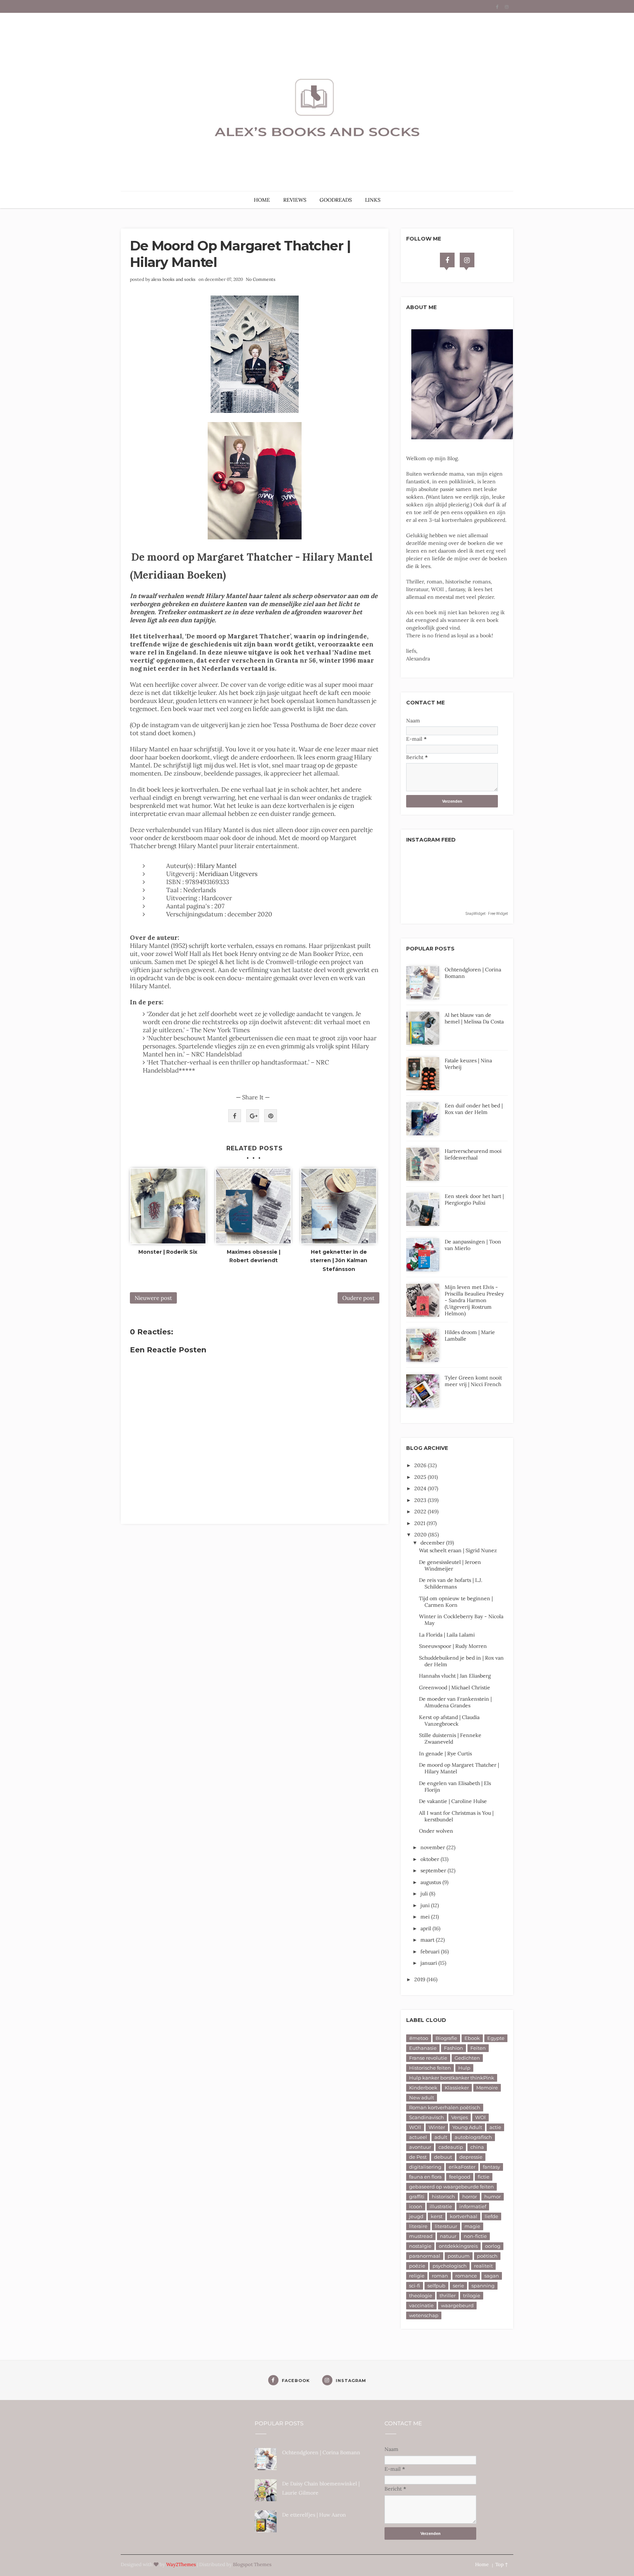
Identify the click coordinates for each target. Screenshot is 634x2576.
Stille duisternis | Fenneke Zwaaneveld (450, 1738)
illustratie (441, 2206)
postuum (459, 2256)
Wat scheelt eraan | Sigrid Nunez (458, 1550)
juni (426, 1905)
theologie (421, 2295)
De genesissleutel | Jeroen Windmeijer (450, 1565)
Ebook (472, 2038)
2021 (420, 1523)
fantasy (491, 2167)
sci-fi (415, 2286)
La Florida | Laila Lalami (447, 1635)
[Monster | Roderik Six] (168, 1206)
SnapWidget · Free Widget (487, 914)
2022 (421, 1511)
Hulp (464, 2068)
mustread (421, 2236)
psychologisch (450, 2266)
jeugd (416, 2216)
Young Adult (467, 2127)
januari (429, 1963)
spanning (483, 2286)
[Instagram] (467, 260)
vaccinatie (421, 2305)
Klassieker (457, 2088)
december (433, 1543)
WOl (480, 2117)
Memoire (487, 2088)
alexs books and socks (173, 279)
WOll (415, 2127)
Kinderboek (423, 2088)
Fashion (453, 2048)
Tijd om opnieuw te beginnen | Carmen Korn (456, 1602)
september (434, 1870)
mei (426, 1917)
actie (495, 2127)
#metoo (419, 2038)
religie (417, 2276)
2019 (420, 1979)
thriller (448, 2295)
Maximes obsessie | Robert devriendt (254, 1256)
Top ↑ (502, 2564)
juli (425, 1894)
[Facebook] (447, 260)
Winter (437, 2127)
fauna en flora (425, 2177)
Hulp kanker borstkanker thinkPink (452, 2078)
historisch (443, 2196)
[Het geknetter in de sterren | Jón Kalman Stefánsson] (339, 1206)
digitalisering (425, 2167)
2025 (421, 1477)
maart (428, 1940)
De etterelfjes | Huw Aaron (314, 2515)
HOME (262, 200)
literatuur (446, 2226)
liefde (491, 2216)
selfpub (436, 2286)
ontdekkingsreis (458, 2246)
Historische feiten (430, 2068)
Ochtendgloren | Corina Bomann (321, 2452)
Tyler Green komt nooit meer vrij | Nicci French (473, 1381)
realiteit (483, 2266)
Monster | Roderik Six (168, 1252)
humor (493, 2196)
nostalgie (420, 2246)
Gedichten (467, 2058)
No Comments (261, 279)
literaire (418, 2226)
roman (440, 2276)
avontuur (420, 2147)
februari (431, 1952)
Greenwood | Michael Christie (455, 1688)
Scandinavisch (427, 2117)
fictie (484, 2177)
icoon (416, 2206)
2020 (421, 1535)
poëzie (417, 2266)
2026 (421, 1465)
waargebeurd (457, 2305)
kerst (437, 2216)
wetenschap (424, 2315)
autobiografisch (473, 2137)
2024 (421, 1488)
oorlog (493, 2246)
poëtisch (487, 2256)
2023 (421, 1500)
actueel (418, 2137)
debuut (443, 2157)
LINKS (373, 200)
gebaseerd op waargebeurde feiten (451, 2187)
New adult (422, 2097)
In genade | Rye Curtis (445, 1754)
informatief (473, 2206)
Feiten (478, 2048)
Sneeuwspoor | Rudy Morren (453, 1646)
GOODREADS (336, 200)
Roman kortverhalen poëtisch (445, 2107)
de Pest (418, 2157)
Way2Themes (181, 2564)
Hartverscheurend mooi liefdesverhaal (473, 1154)
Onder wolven (436, 1831)
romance (466, 2276)
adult (441, 2137)
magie (472, 2226)
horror (470, 2196)
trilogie (472, 2295)
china (477, 2147)
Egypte (496, 2038)
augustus (431, 1882)
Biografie (446, 2038)
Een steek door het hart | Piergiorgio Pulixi (474, 1199)
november (433, 1847)
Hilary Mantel (217, 866)
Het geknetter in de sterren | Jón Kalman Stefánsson (339, 1261)
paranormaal (425, 2256)
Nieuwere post (153, 1298)
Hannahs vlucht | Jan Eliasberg (455, 1676)
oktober (431, 1859)
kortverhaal (464, 2216)
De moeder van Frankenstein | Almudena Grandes (455, 1702)
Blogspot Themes (252, 2564)
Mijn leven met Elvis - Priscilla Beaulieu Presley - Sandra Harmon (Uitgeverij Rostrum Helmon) (474, 1300)
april (427, 1928)
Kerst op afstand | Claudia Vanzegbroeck (449, 1721)
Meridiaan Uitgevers (227, 874)
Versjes (460, 2117)
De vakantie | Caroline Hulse (453, 1801)
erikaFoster (462, 2167)
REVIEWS (295, 200)
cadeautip (451, 2147)
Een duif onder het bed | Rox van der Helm (474, 1109)
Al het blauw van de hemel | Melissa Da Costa (474, 1018)
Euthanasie (423, 2048)
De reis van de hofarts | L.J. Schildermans (451, 1583)
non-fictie (475, 2236)
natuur (448, 2236)
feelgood (460, 2177)
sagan (492, 2276)
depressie (471, 2157)
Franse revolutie (428, 2058)
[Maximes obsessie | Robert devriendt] (254, 1206)
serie (458, 2286)
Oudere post (358, 1298)
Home (482, 2564)
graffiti (417, 2196)
